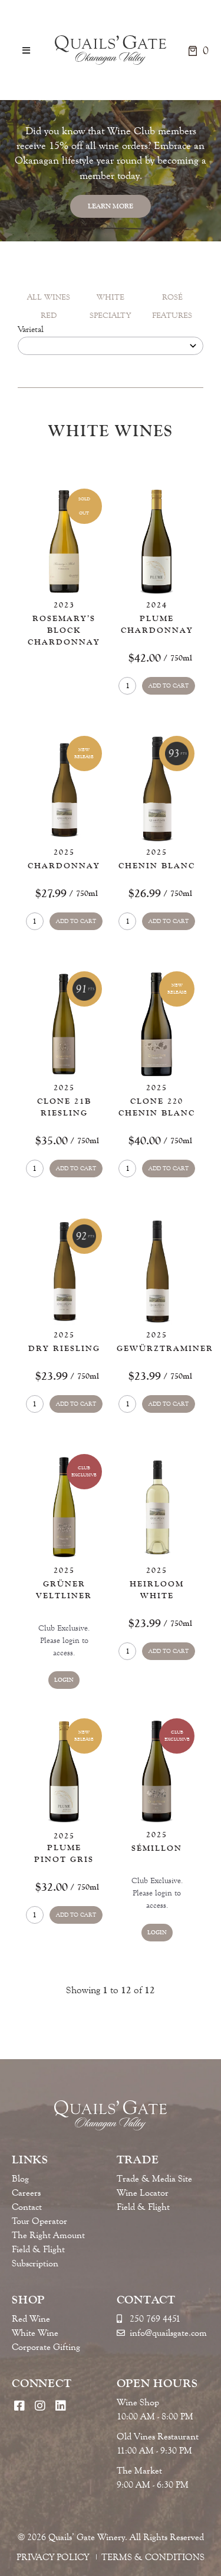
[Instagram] (40, 2406)
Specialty (110, 316)
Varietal (31, 330)
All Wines (49, 297)
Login (64, 1680)
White (111, 297)
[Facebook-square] (19, 2406)
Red (49, 316)
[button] (26, 50)
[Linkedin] (60, 2406)
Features (172, 316)
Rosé (172, 297)
